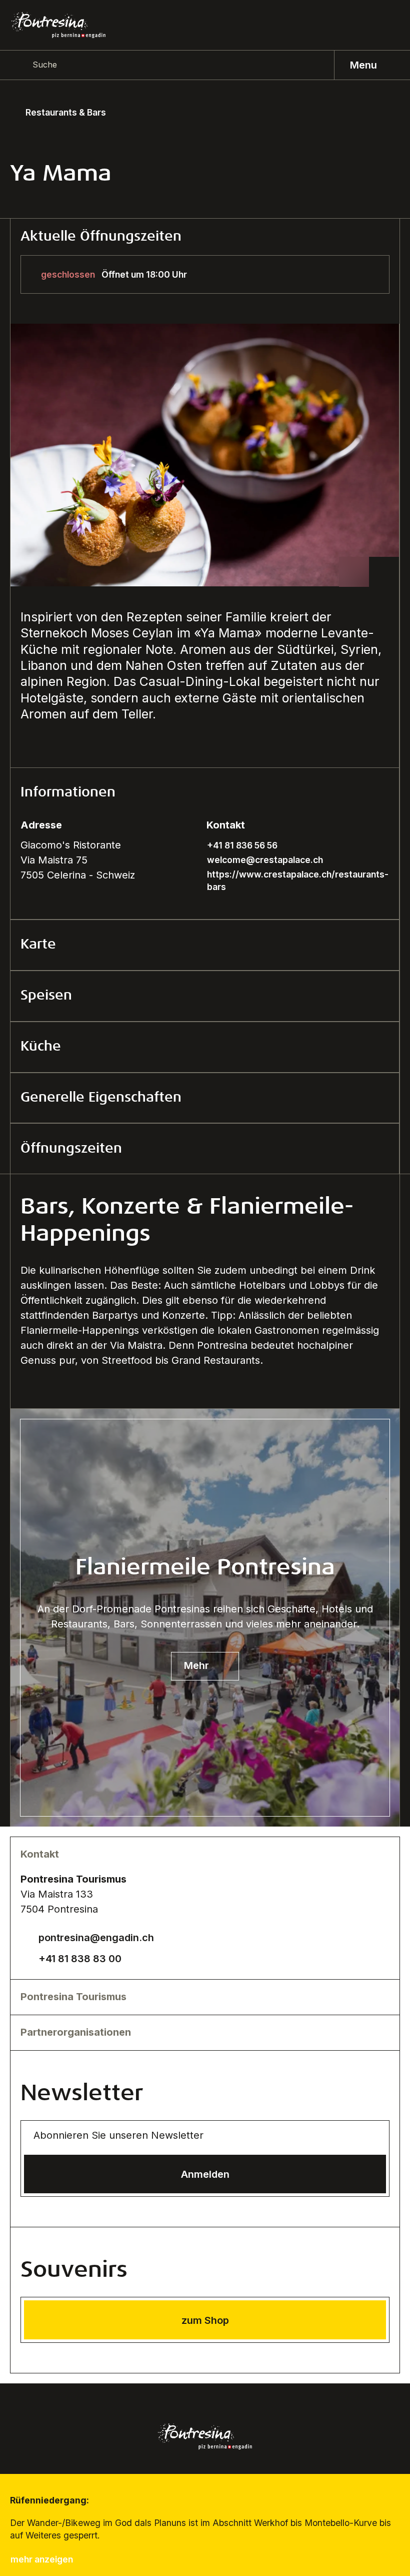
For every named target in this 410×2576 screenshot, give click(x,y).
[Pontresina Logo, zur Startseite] (58, 25)
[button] (205, 793)
